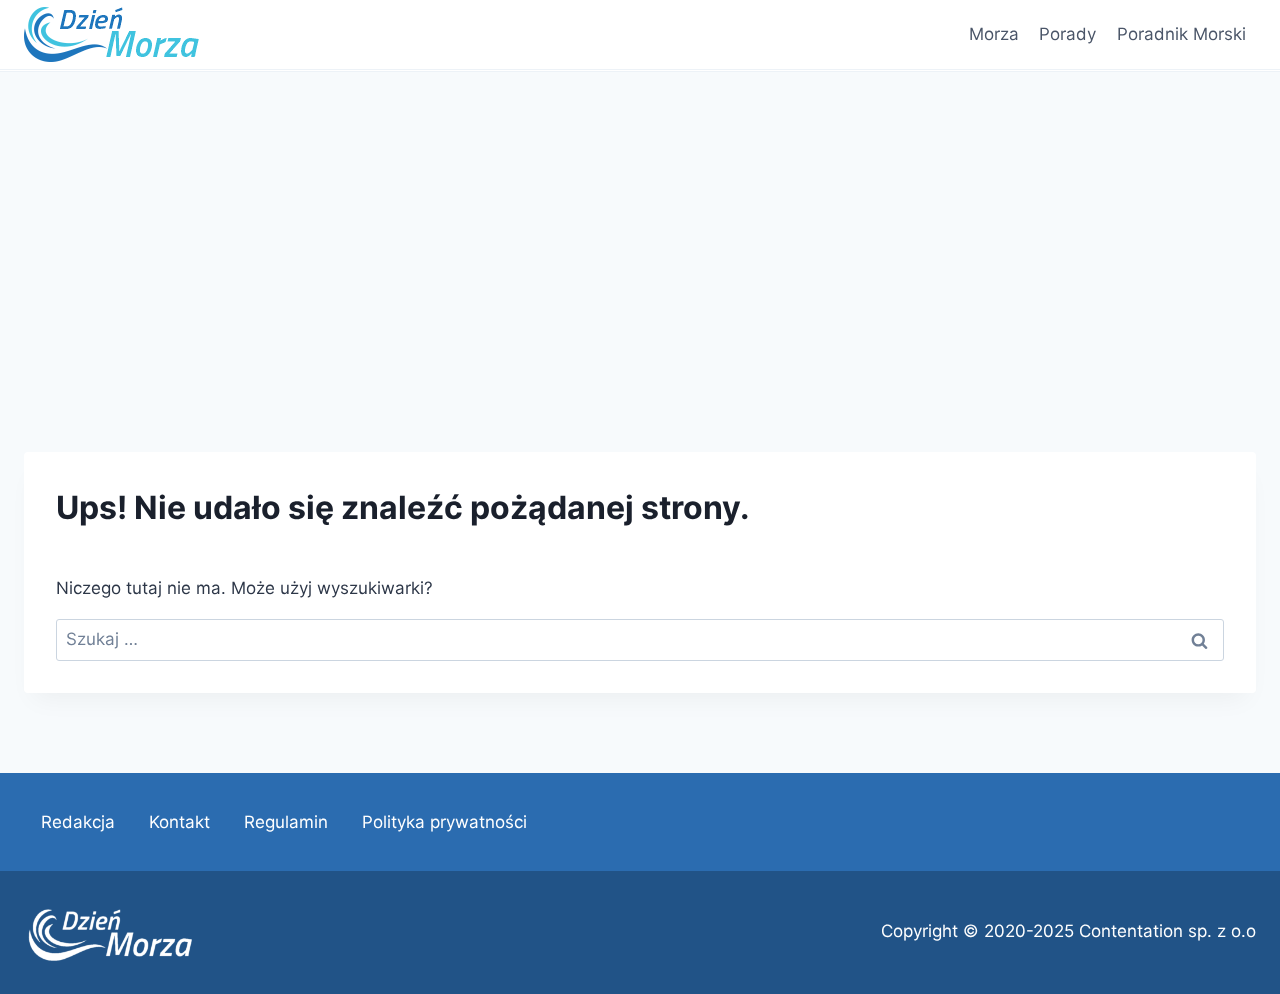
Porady (1067, 34)
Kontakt (179, 822)
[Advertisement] (640, 222)
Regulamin (286, 822)
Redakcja (78, 822)
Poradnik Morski (1181, 34)
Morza (994, 34)
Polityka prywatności (444, 822)
